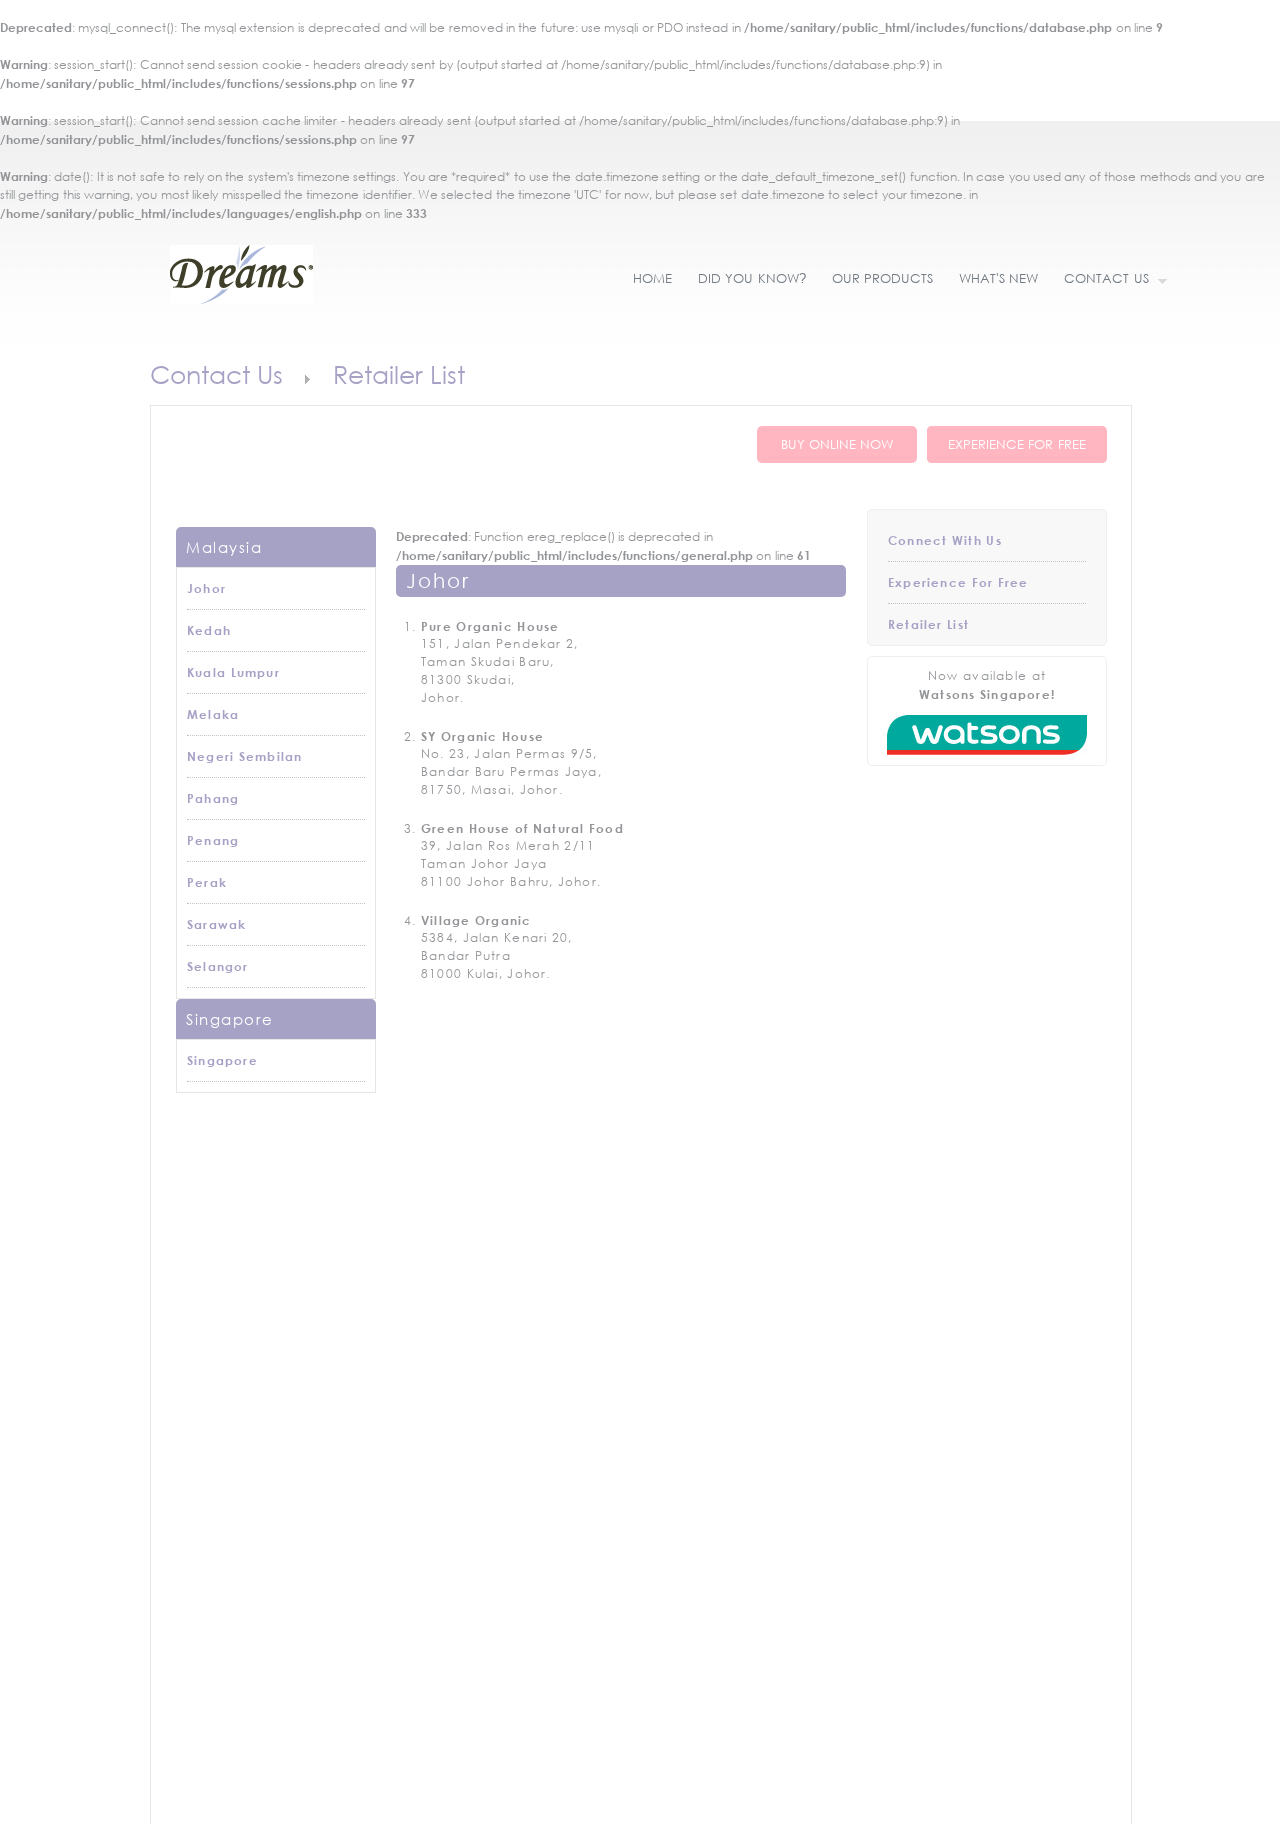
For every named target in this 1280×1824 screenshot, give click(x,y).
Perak (207, 882)
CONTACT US (1099, 280)
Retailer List (928, 624)
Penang (213, 840)
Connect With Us (945, 540)
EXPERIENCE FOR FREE (1017, 444)
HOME (652, 278)
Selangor (218, 966)
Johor (206, 588)
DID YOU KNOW (752, 278)
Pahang (213, 798)
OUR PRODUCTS (882, 278)
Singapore (222, 1060)
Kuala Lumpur (233, 672)
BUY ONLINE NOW (837, 444)
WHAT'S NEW (998, 278)
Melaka (213, 714)
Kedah (209, 630)
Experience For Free (958, 582)
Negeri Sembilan (244, 756)
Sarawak (216, 924)
